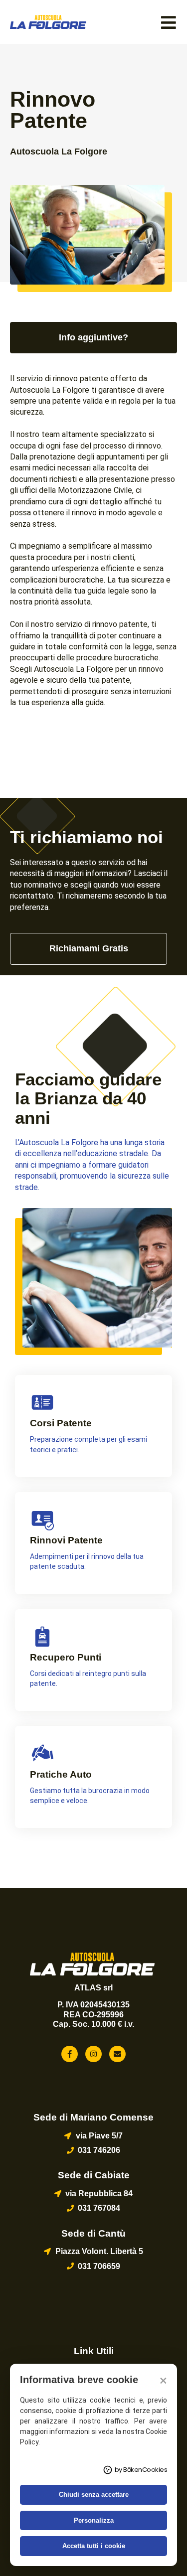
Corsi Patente (61, 1423)
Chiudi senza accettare (94, 2495)
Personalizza (94, 2520)
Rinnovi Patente (66, 1540)
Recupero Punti (66, 1657)
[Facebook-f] (70, 2054)
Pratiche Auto (61, 1774)
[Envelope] (117, 2054)
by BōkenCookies (141, 2470)
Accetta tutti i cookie (94, 2546)
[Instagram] (93, 2054)
